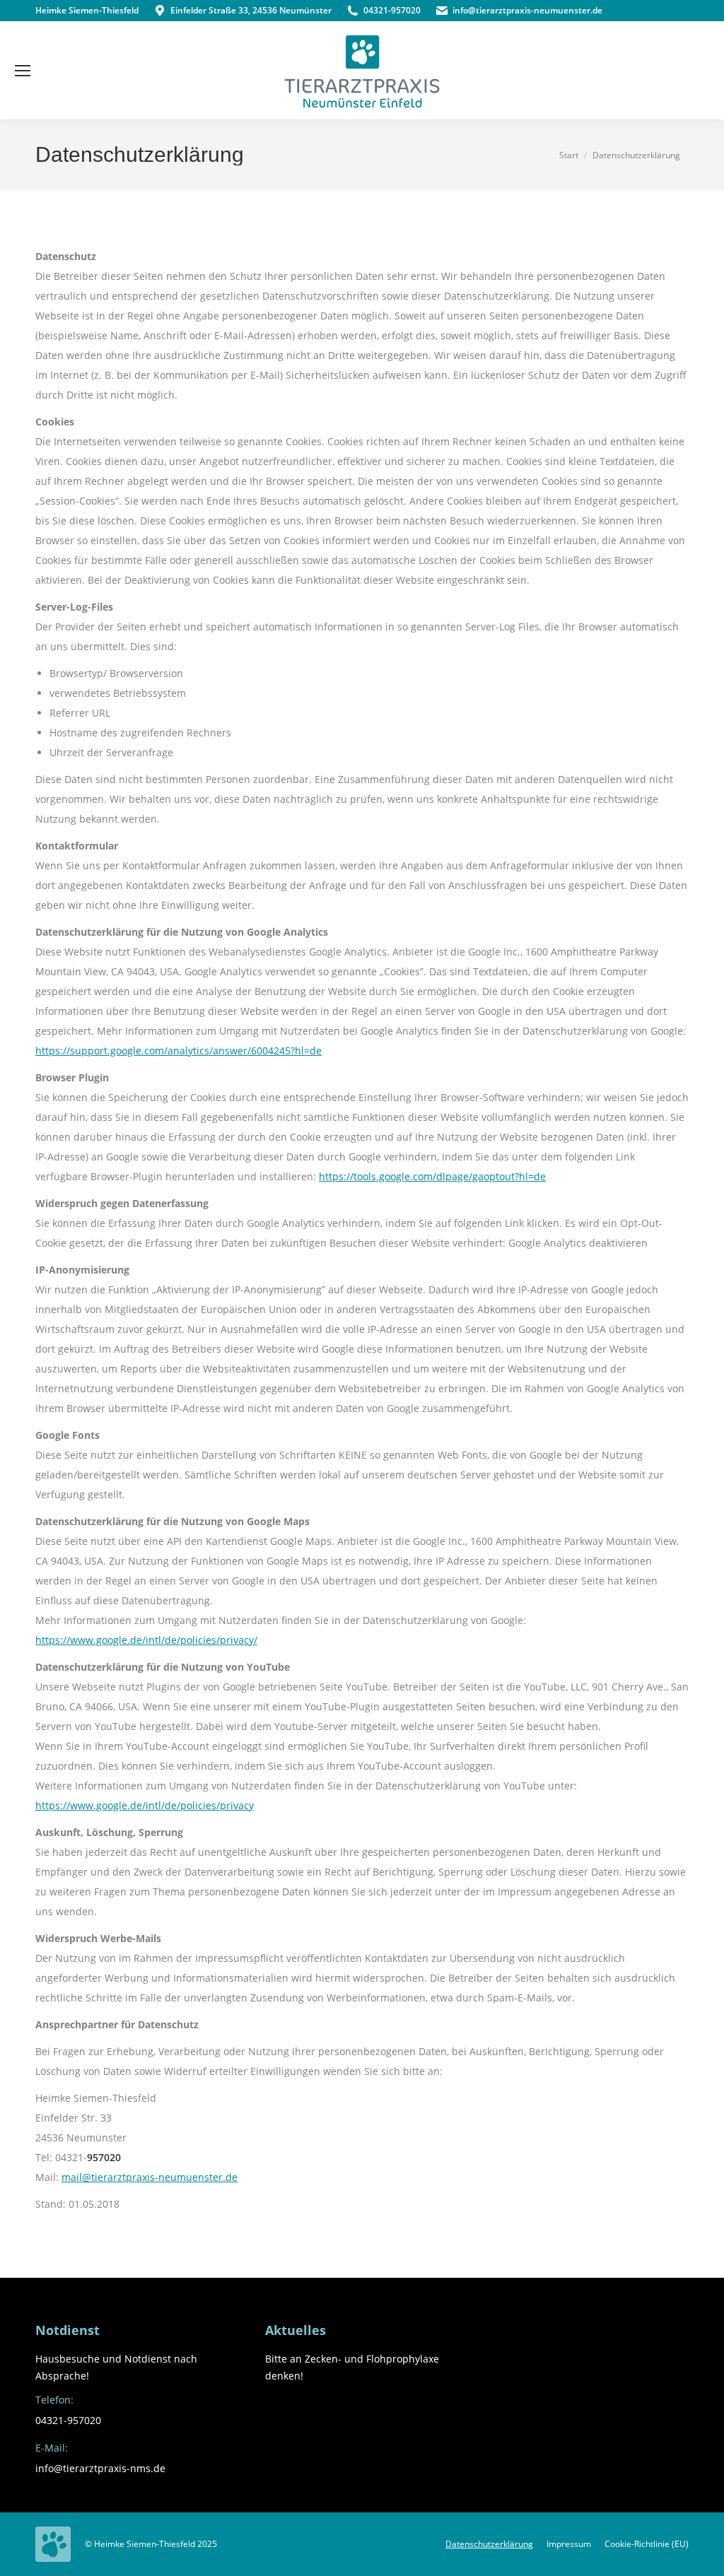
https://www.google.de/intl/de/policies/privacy (145, 1805)
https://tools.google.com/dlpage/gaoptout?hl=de (432, 1176)
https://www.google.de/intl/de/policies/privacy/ (146, 1640)
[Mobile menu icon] (23, 71)
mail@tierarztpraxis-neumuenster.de (150, 2177)
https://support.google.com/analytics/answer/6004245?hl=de (179, 1051)
